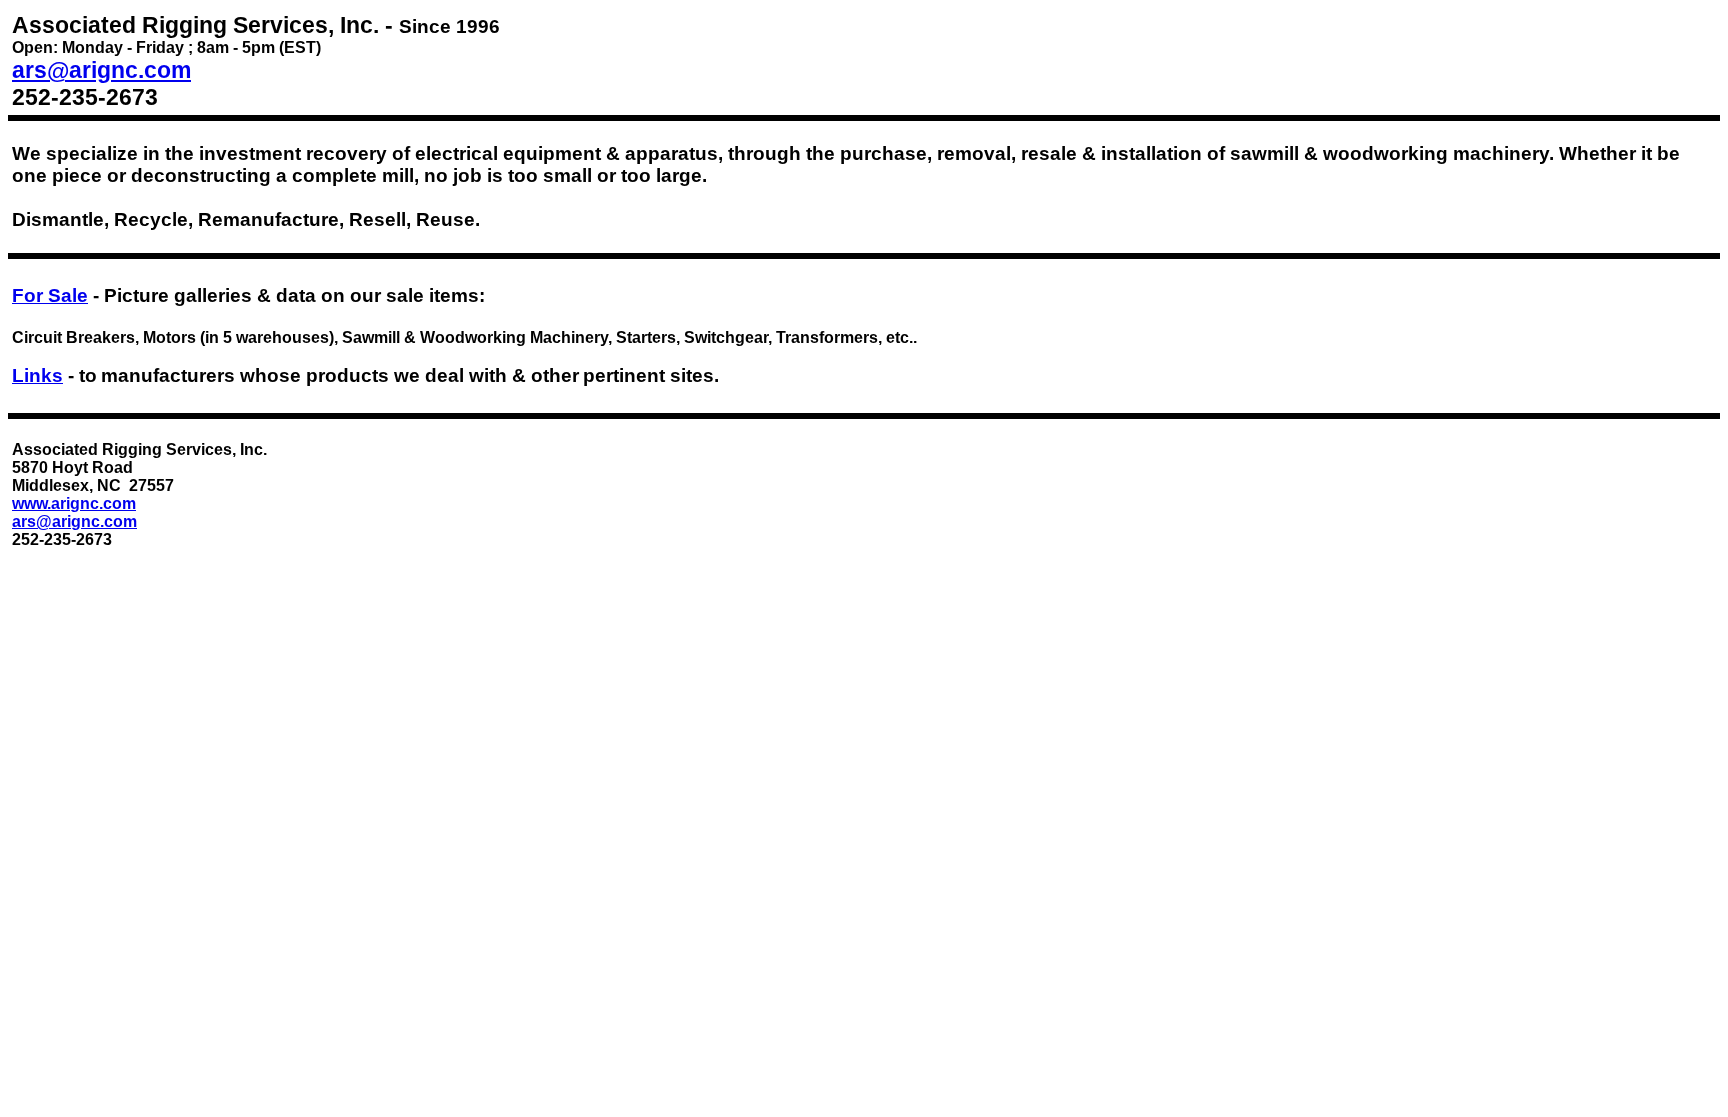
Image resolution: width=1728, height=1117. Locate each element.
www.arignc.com (74, 503)
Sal (50, 295)
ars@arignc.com (101, 70)
